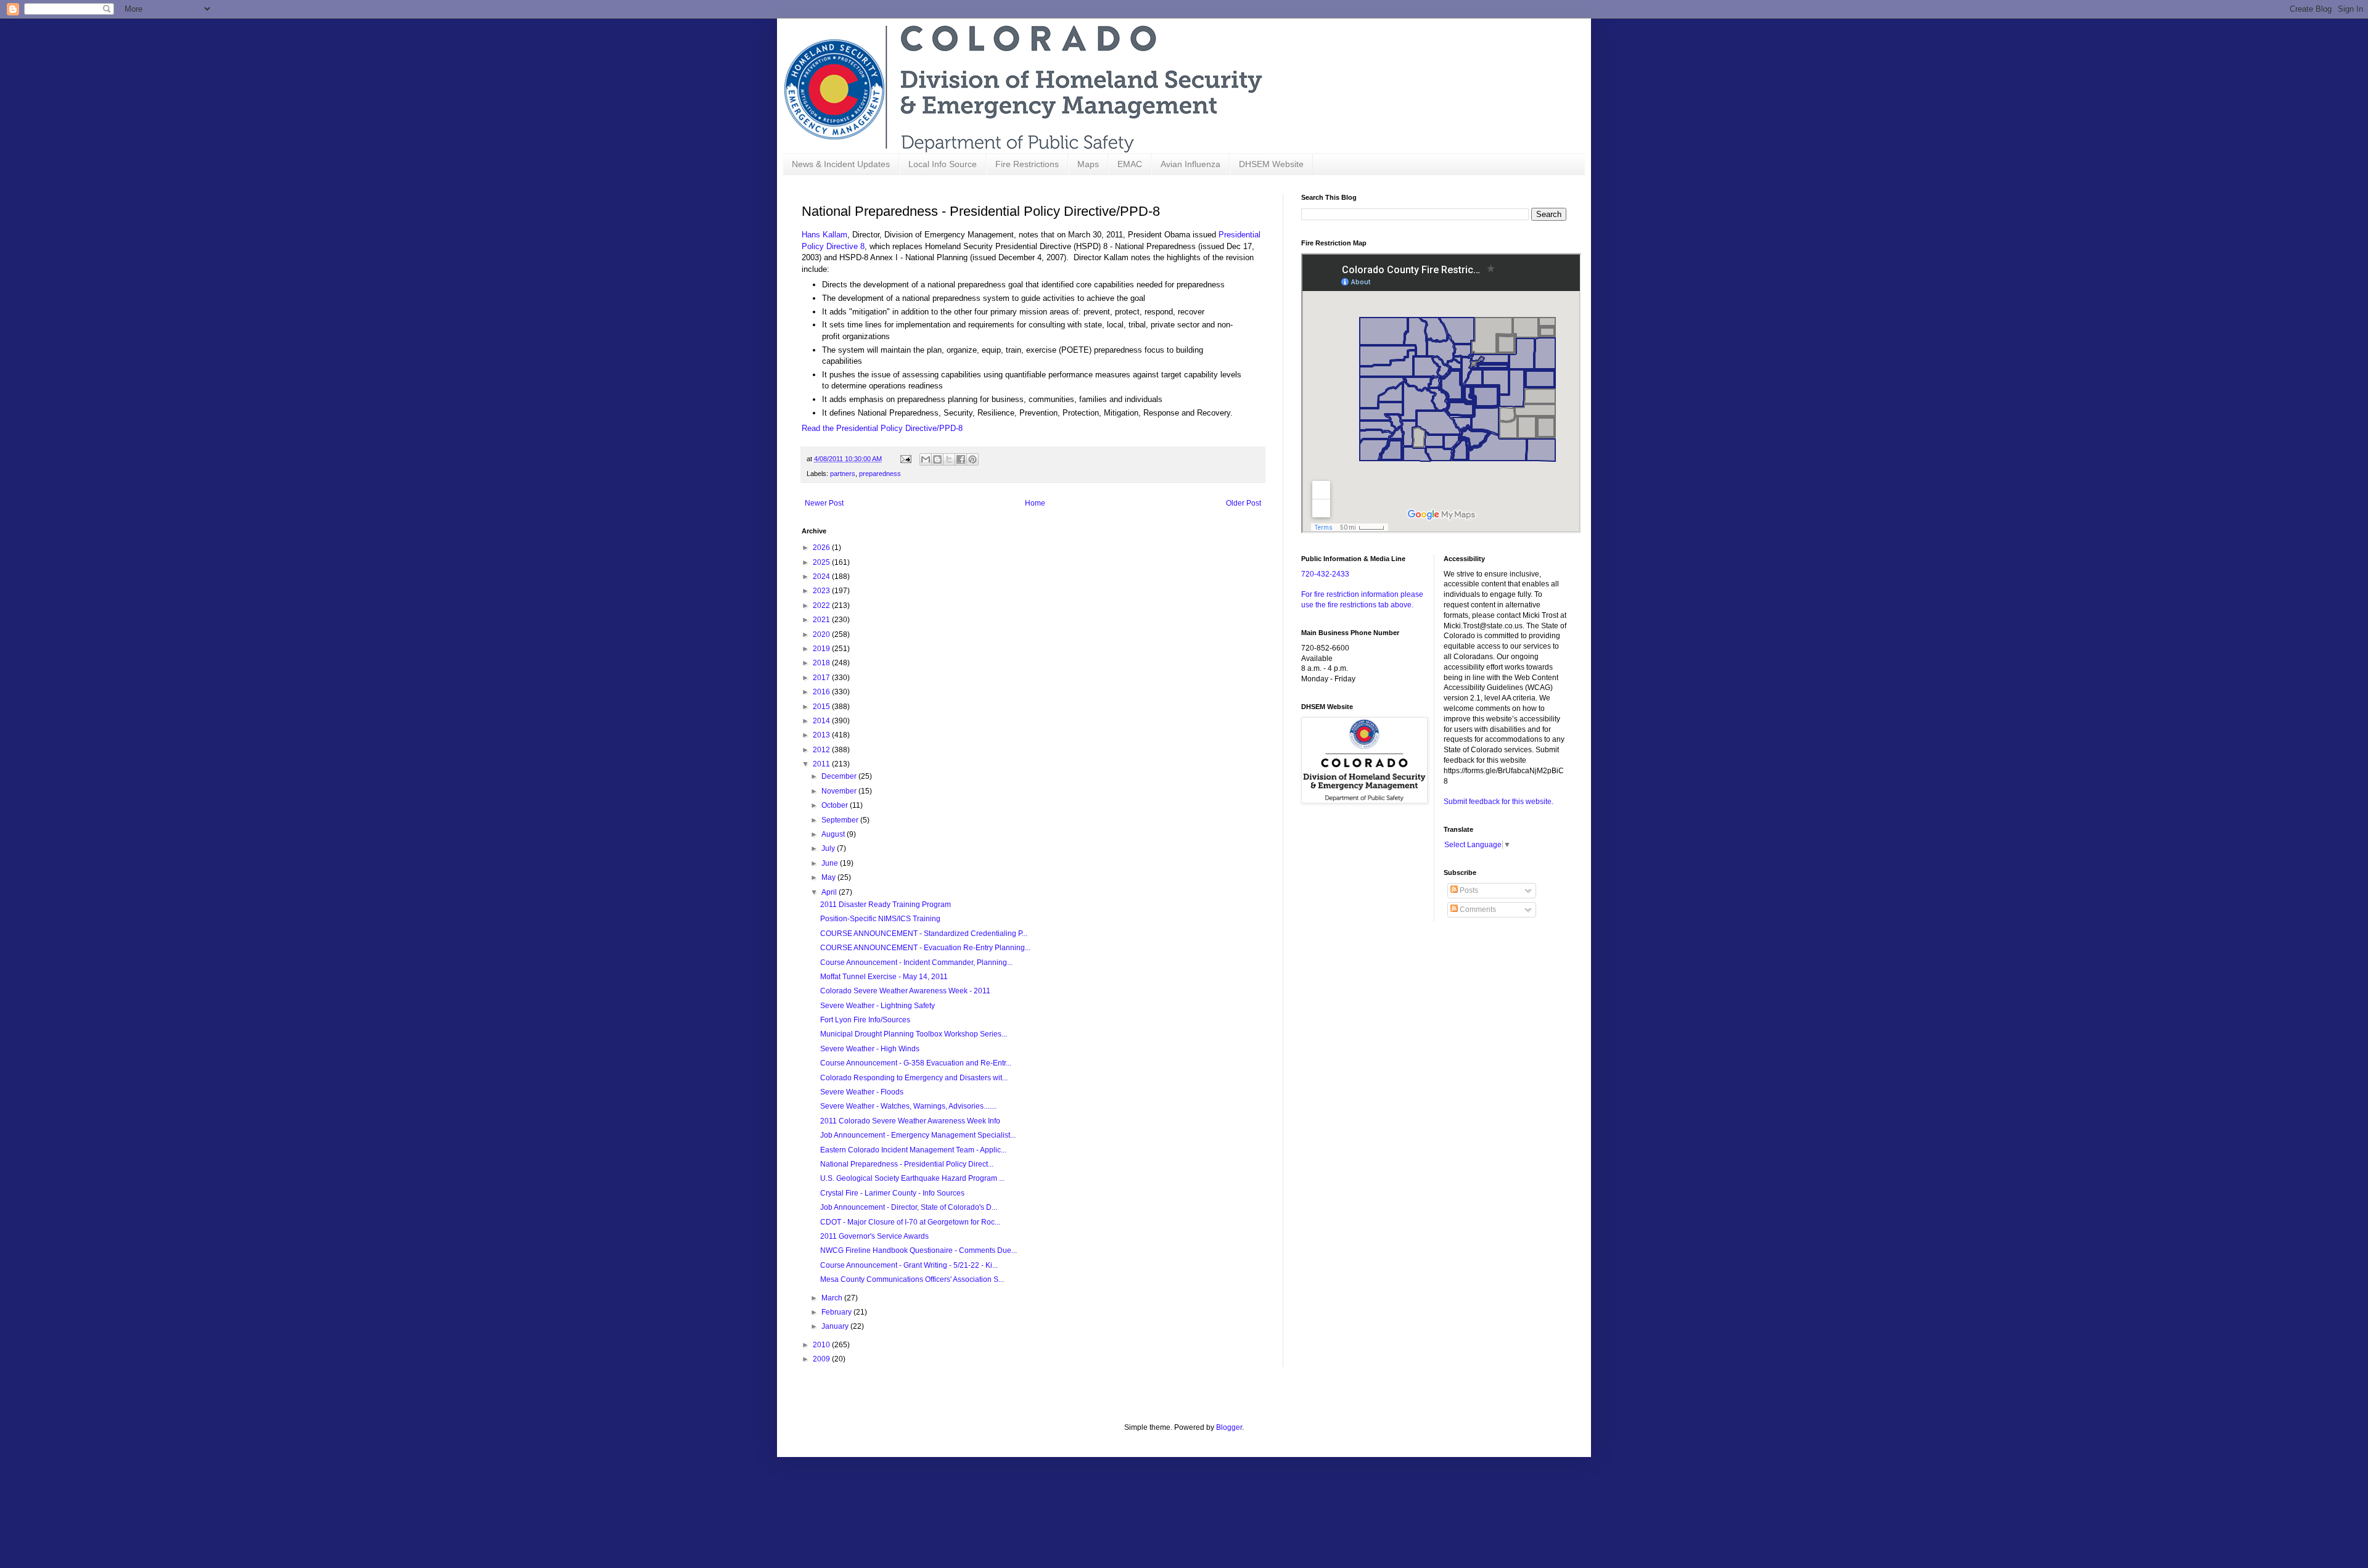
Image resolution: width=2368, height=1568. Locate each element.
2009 (822, 1359)
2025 (822, 562)
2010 (822, 1345)
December (840, 776)
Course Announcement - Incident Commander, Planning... (916, 963)
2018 (822, 663)
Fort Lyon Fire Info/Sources (865, 1020)
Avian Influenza (1190, 164)
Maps (1088, 164)
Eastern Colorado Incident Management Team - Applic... (913, 1150)
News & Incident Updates (841, 164)
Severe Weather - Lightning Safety (878, 1006)
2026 (822, 548)
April (830, 892)
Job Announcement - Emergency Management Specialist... (918, 1135)
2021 (822, 620)
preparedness (880, 474)
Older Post (1244, 503)
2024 (822, 577)
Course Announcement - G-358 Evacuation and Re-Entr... (916, 1063)
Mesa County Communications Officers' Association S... (912, 1279)
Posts (1468, 890)
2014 (822, 721)
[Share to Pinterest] (972, 459)
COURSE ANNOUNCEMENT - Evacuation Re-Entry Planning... (925, 948)
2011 (822, 764)
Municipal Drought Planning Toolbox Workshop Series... (914, 1034)
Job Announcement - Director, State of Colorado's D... (909, 1207)
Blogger (1229, 1427)
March (833, 1298)
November (840, 791)
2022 (822, 605)
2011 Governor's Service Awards (874, 1236)
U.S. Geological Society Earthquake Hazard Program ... (912, 1178)
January (836, 1326)
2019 (822, 649)
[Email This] (926, 459)
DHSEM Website (1271, 164)
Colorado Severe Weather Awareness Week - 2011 (905, 991)
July (829, 848)
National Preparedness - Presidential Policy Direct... (907, 1164)
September (841, 820)
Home (1035, 503)
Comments (1477, 909)
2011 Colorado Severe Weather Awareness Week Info (910, 1121)
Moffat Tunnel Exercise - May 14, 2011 (884, 977)
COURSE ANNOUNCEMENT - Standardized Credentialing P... (924, 934)
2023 (822, 591)
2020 (822, 634)
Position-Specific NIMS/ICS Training (880, 919)
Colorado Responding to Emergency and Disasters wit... (914, 1078)
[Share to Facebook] (961, 459)
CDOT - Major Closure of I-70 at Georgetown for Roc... (910, 1222)
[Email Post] (905, 459)
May (829, 877)
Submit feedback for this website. (1498, 802)
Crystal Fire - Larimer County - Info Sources (892, 1193)
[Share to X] (949, 459)
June (831, 863)
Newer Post (824, 503)
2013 (822, 735)
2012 (822, 750)
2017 (822, 678)
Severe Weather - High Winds (870, 1049)
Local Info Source (943, 164)
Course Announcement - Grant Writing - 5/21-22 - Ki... (909, 1265)
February (837, 1312)
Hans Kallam (824, 235)
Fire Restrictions (1027, 164)
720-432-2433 (1325, 574)
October (836, 805)
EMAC (1130, 164)
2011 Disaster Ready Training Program (886, 905)
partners (843, 474)
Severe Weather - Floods (862, 1092)
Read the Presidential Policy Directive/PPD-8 (882, 428)
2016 (822, 692)
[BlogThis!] (937, 459)
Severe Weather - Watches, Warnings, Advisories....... (908, 1106)
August (834, 834)
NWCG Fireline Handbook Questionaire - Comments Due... (919, 1250)
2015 (822, 707)
